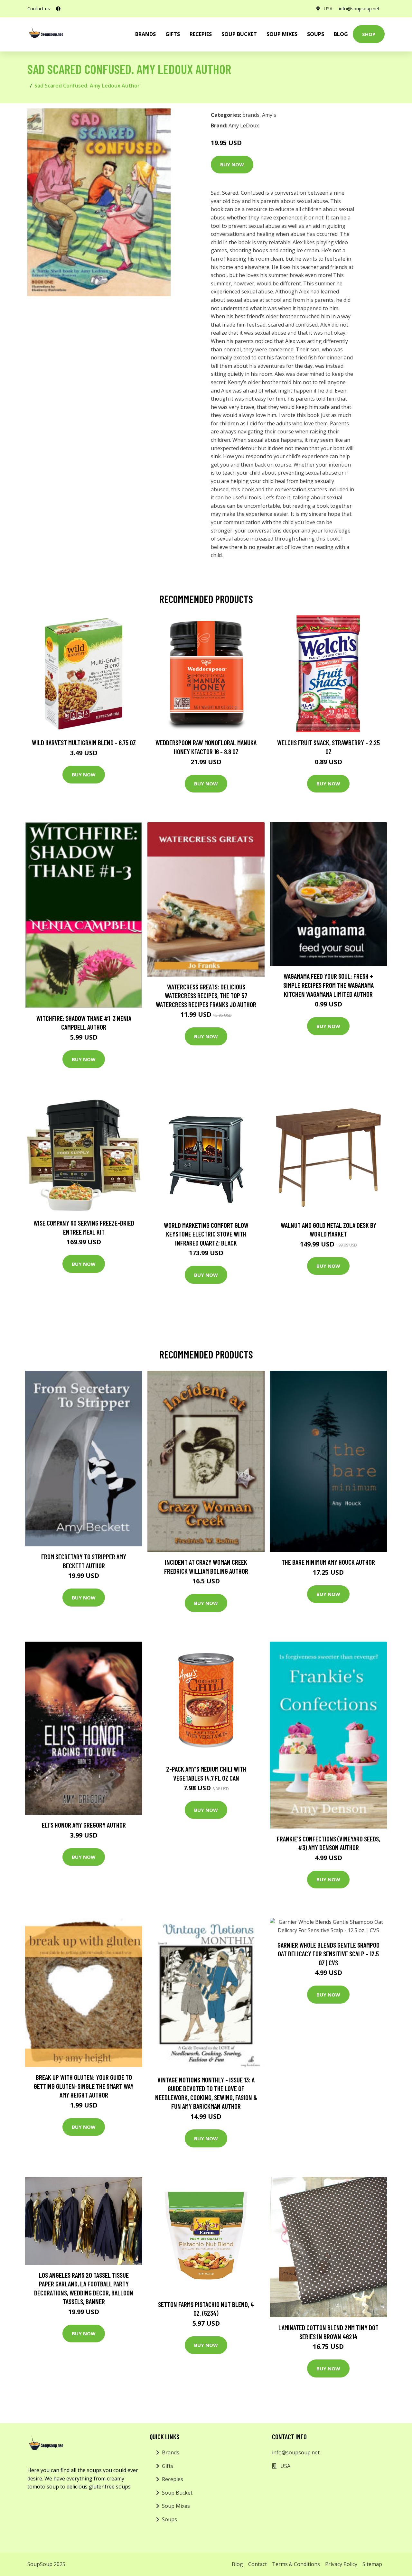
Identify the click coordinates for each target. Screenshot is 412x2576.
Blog (341, 34)
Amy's (269, 115)
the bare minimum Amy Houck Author (328, 1562)
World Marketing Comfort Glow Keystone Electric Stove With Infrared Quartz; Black (206, 1234)
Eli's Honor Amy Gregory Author (84, 1825)
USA (328, 9)
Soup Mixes (282, 34)
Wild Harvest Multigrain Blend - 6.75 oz (84, 742)
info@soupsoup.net (359, 9)
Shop (369, 34)
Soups (316, 34)
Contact (257, 2564)
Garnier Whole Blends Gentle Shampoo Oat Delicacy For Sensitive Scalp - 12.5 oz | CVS (328, 1954)
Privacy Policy (341, 2564)
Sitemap (372, 2564)
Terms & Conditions (296, 2564)
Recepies (201, 34)
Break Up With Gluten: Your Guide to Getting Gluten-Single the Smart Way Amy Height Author (84, 2086)
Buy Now (232, 164)
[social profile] (58, 9)
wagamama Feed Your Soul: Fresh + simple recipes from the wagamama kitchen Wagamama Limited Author (328, 985)
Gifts (173, 34)
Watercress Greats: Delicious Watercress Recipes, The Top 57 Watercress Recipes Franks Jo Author (206, 996)
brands (145, 34)
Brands (171, 2452)
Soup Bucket (239, 34)
